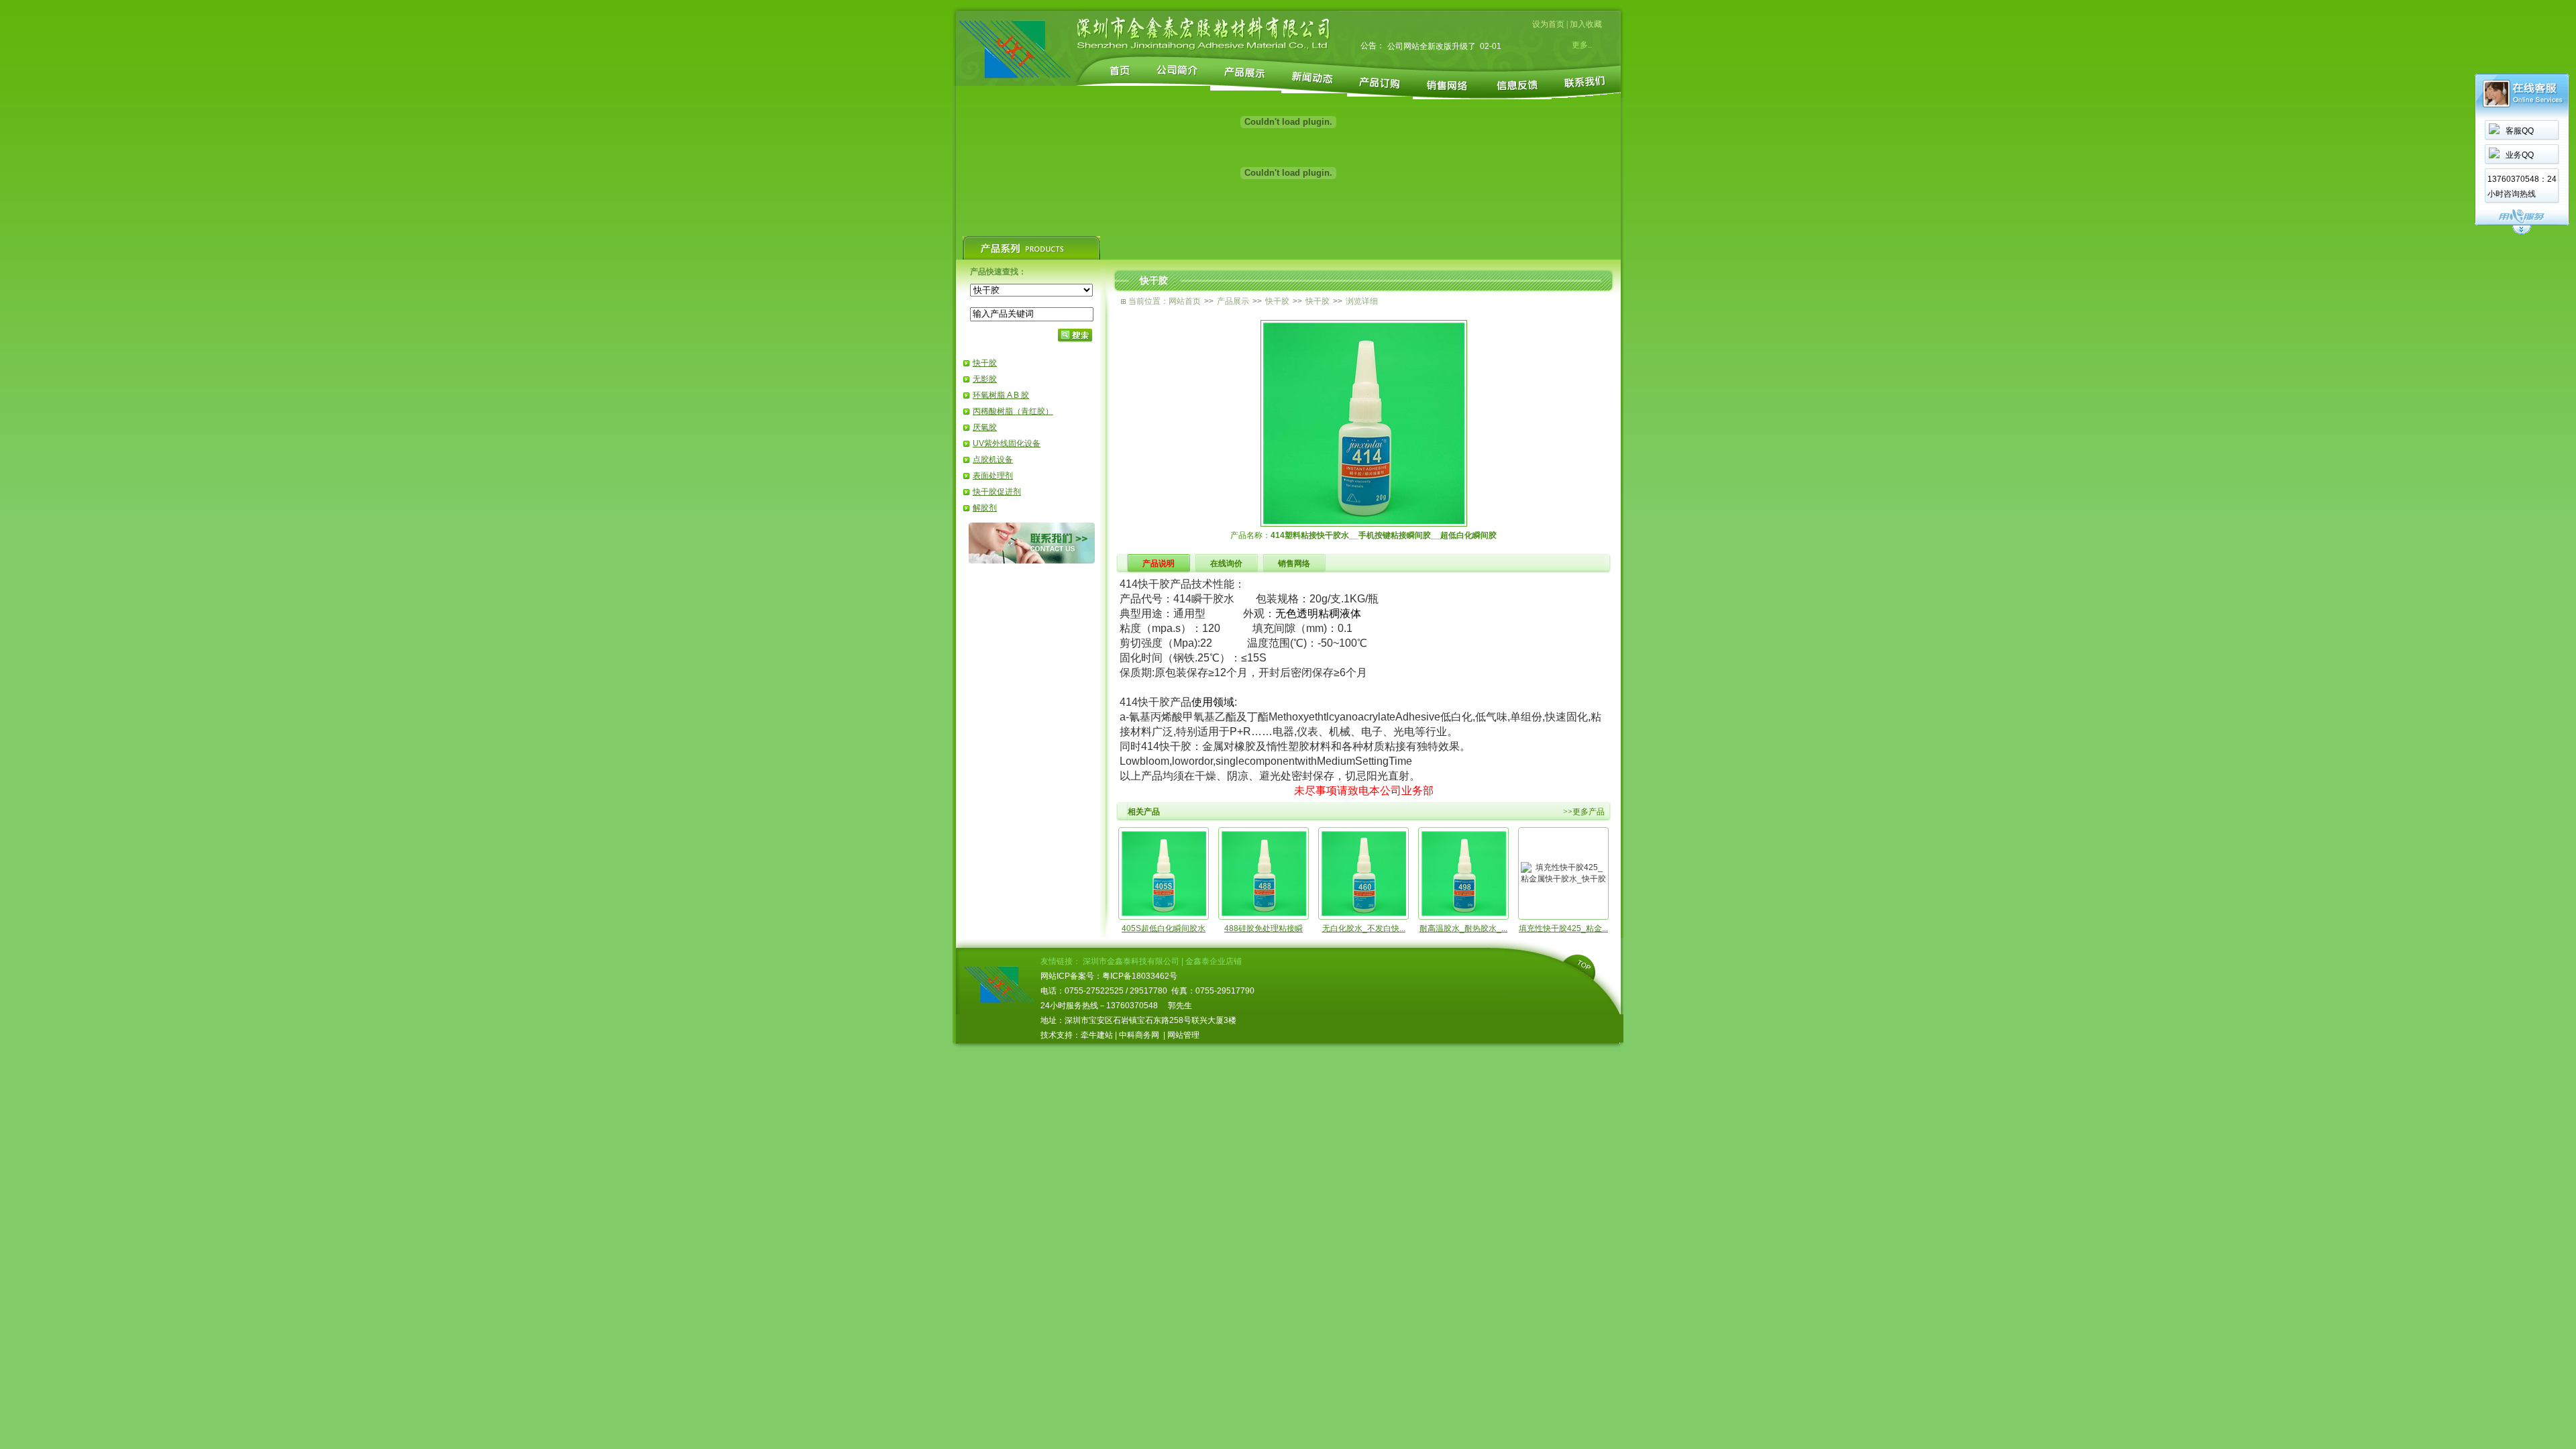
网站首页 (1185, 301)
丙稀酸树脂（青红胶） (1013, 411)
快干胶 (985, 363)
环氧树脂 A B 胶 (1001, 395)
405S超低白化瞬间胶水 (1164, 928)
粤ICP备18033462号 (1140, 976)
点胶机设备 (993, 460)
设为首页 (1548, 24)
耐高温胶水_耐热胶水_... (1463, 928)
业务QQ (2520, 155)
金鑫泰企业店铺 (1214, 961)
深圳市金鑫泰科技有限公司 (1131, 961)
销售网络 (1294, 563)
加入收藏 (1586, 24)
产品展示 (1233, 301)
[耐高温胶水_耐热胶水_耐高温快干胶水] (1464, 913)
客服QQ (2520, 131)
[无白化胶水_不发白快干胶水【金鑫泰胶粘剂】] (1364, 913)
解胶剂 (985, 508)
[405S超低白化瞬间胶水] (1164, 913)
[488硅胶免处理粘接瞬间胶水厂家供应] (1264, 913)
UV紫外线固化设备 (1007, 443)
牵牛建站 (1097, 1035)
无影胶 (985, 379)
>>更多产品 (1584, 812)
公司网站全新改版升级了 (1432, 46)
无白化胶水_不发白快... (1364, 928)
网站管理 (1183, 1035)
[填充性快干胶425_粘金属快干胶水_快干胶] (1563, 879)
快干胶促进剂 (997, 492)
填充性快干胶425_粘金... (1563, 928)
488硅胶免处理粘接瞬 (1264, 928)
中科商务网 (1139, 1035)
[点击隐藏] (2522, 232)
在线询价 (1226, 563)
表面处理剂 (993, 476)
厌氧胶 (985, 427)
